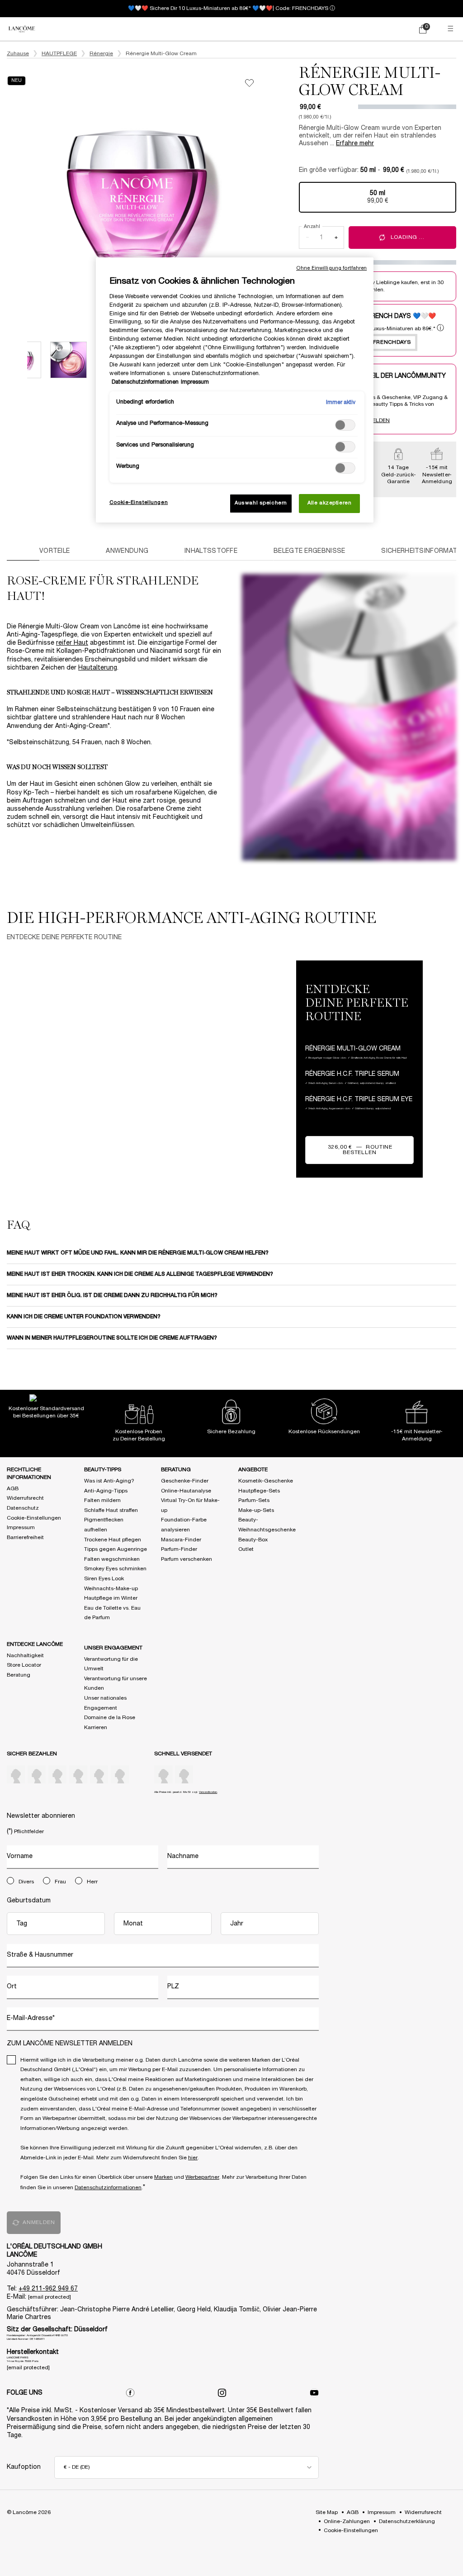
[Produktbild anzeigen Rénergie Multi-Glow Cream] (69, 360)
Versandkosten (208, 1792)
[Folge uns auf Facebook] (130, 2393)
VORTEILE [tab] (54, 551)
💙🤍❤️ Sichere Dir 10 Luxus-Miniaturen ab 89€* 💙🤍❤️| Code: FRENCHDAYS (228, 8)
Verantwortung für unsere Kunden (116, 1684)
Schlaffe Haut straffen (111, 1510)
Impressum (21, 1528)
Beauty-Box (253, 1540)
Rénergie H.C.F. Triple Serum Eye (254, 1073)
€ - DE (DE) (77, 2467)
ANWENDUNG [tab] (127, 551)
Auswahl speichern (261, 503)
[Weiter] (276, 195)
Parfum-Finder (179, 1549)
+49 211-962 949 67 (48, 2289)
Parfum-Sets (254, 1500)
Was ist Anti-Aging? (109, 1481)
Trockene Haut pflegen (113, 1540)
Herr (92, 1882)
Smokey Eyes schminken (115, 1569)
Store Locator (24, 1665)
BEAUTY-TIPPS (103, 1470)
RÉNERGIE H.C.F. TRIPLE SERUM (168, 1073)
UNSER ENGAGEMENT (113, 1648)
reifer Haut (72, 643)
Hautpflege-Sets (259, 1491)
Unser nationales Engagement (105, 1703)
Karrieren (96, 1728)
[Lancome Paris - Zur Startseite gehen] (22, 29)
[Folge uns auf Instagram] (222, 2393)
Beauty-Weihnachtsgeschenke (267, 1525)
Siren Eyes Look (104, 1579)
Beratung (19, 1675)
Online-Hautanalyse (186, 1491)
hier (193, 2158)
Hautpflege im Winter (111, 1598)
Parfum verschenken (187, 1559)
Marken (163, 2177)
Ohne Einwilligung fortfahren (331, 268)
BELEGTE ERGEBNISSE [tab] (309, 551)
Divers (26, 1882)
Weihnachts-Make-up (111, 1589)
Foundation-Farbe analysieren (184, 1525)
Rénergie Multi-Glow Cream (83, 1073)
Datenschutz (23, 1508)
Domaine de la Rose (110, 1718)
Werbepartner (202, 2177)
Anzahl (312, 227)
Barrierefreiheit (25, 1538)
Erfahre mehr (355, 144)
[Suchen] (384, 29)
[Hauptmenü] (452, 29)
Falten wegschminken (112, 1559)
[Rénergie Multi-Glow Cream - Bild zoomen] (137, 195)
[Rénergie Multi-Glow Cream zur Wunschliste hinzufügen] (249, 83)
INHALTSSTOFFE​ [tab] (211, 551)
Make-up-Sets (256, 1510)
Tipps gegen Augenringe (116, 1549)
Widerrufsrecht (25, 1498)
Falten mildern (102, 1500)
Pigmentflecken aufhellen (104, 1525)
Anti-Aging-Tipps (106, 1491)
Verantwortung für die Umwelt (111, 1664)
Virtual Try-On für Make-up (190, 1505)
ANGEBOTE (253, 1470)
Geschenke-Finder (185, 1481)
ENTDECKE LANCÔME (35, 1644)
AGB (13, 1489)
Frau (60, 1882)
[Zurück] (22, 360)
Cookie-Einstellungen (34, 1518)
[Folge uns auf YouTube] (314, 2393)
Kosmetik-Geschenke (266, 1481)
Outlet (246, 1549)
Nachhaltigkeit (25, 1656)
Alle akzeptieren (329, 503)
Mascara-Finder (181, 1540)
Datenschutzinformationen (108, 2188)
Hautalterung (98, 668)
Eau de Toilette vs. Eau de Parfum (112, 1613)
